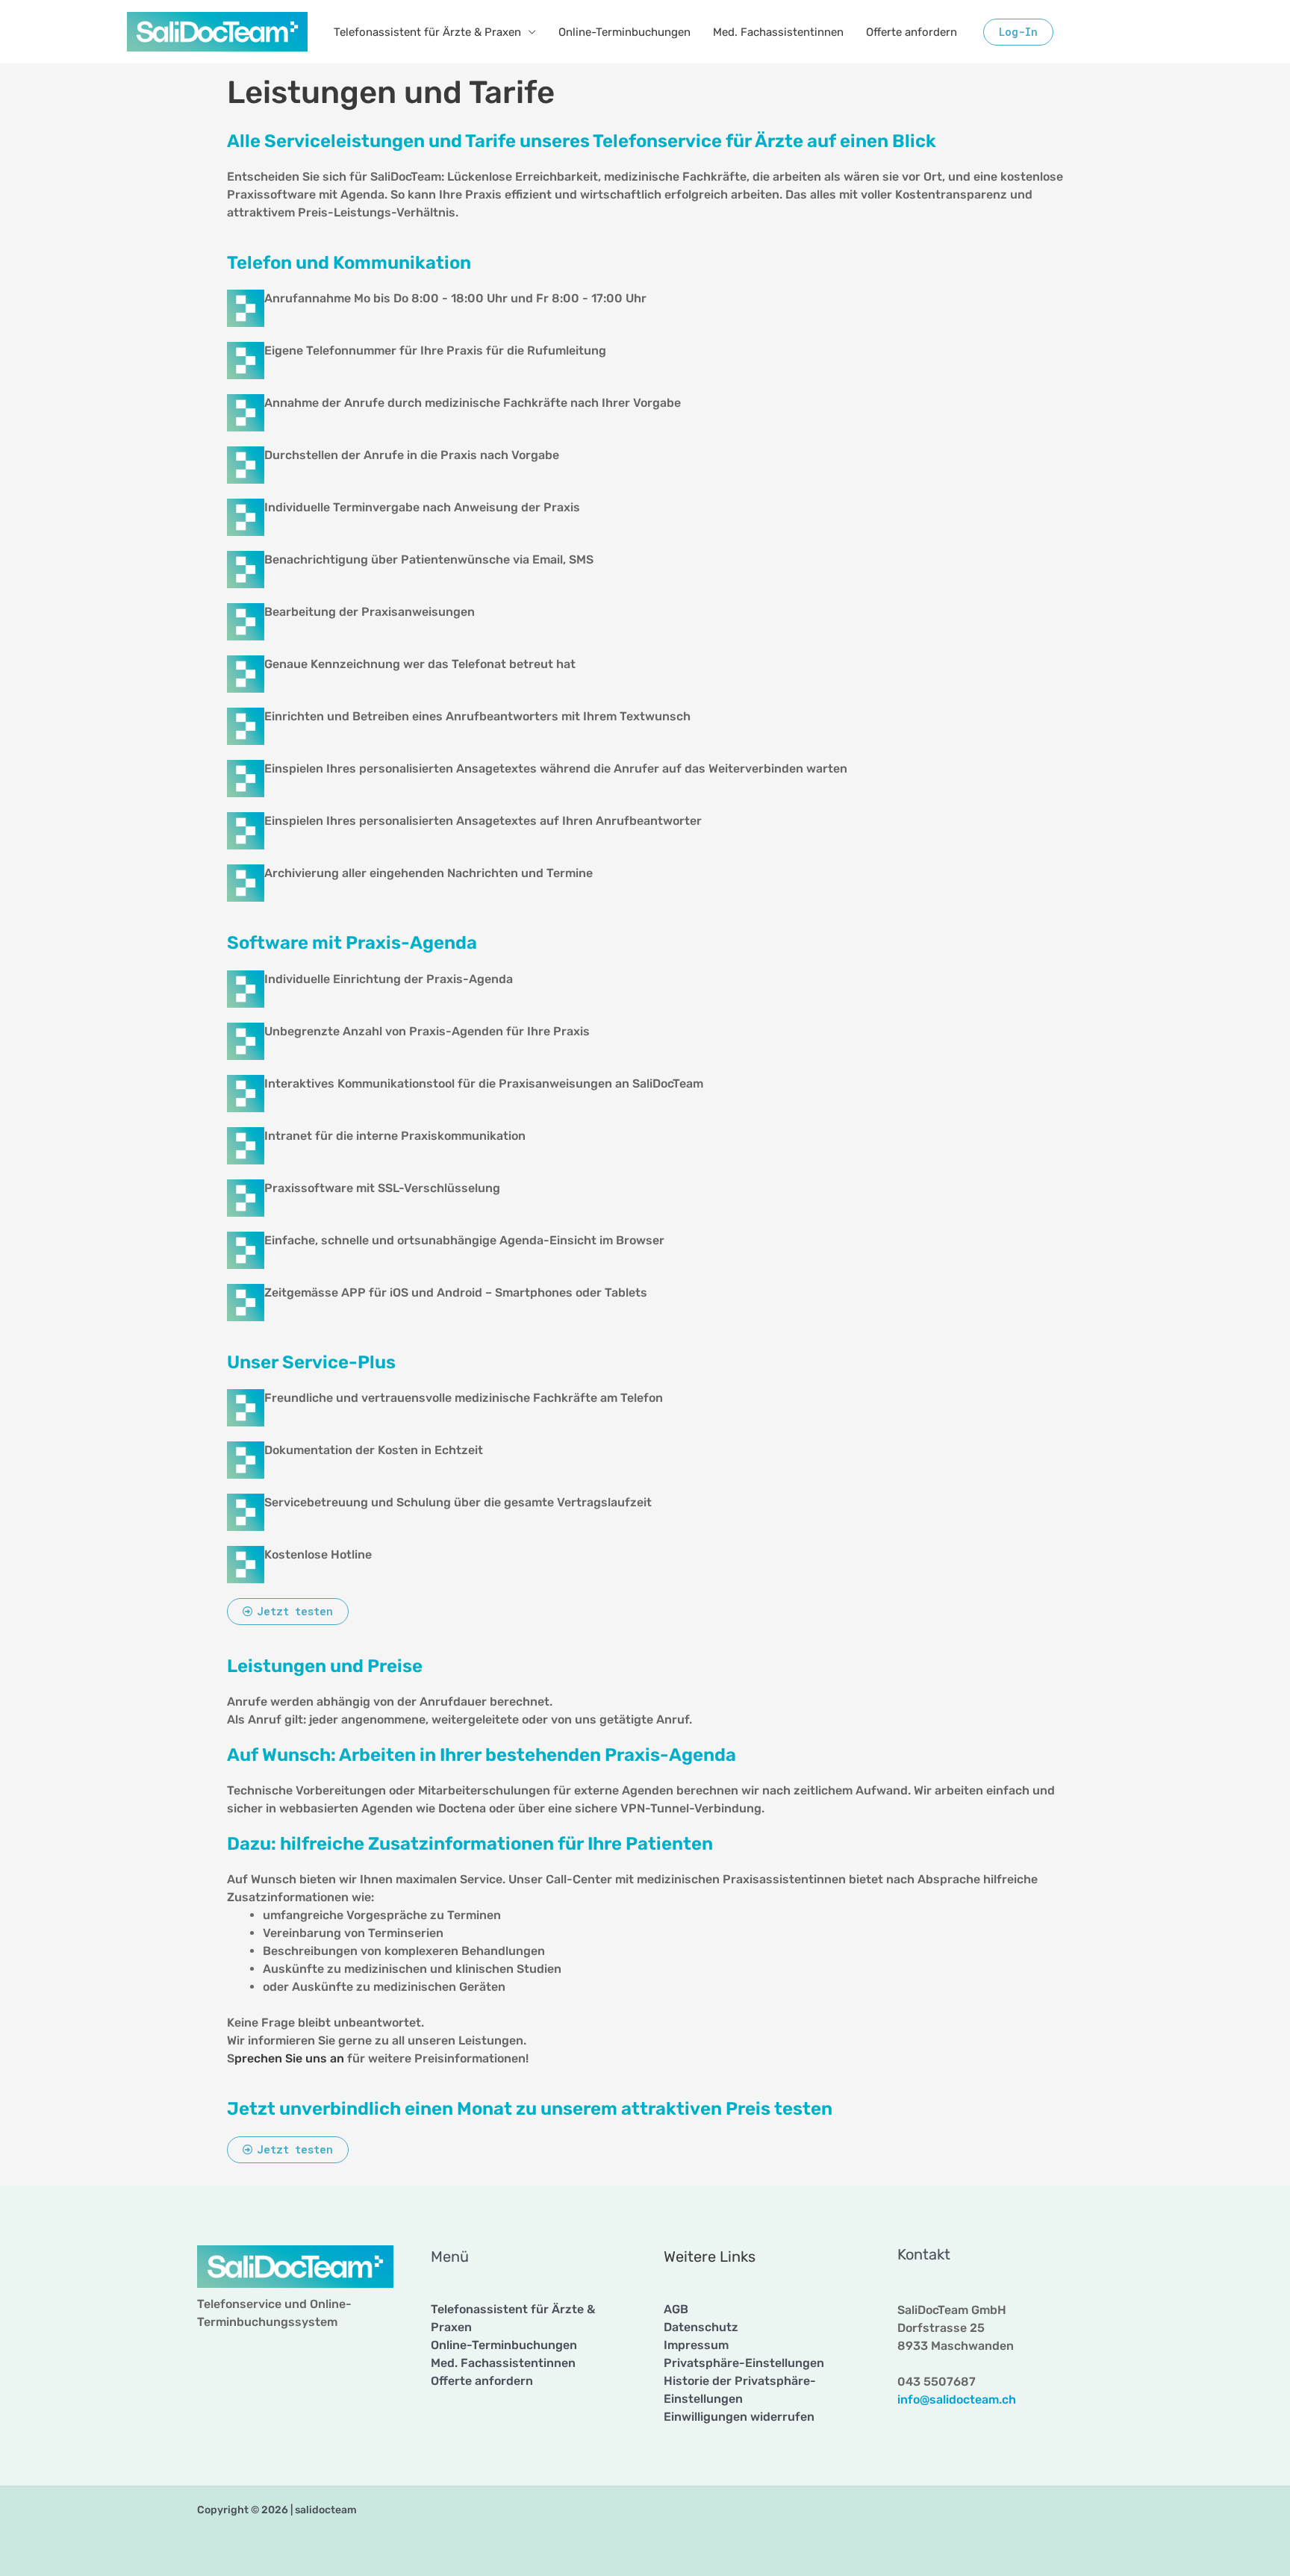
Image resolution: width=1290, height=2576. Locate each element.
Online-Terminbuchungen (624, 32)
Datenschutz (701, 2327)
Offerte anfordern (912, 32)
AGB (676, 2309)
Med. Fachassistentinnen (778, 32)
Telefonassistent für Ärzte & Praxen (427, 32)
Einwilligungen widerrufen (739, 2417)
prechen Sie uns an (289, 2058)
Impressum (696, 2345)
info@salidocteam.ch (957, 2399)
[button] (1018, 32)
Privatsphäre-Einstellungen (744, 2363)
